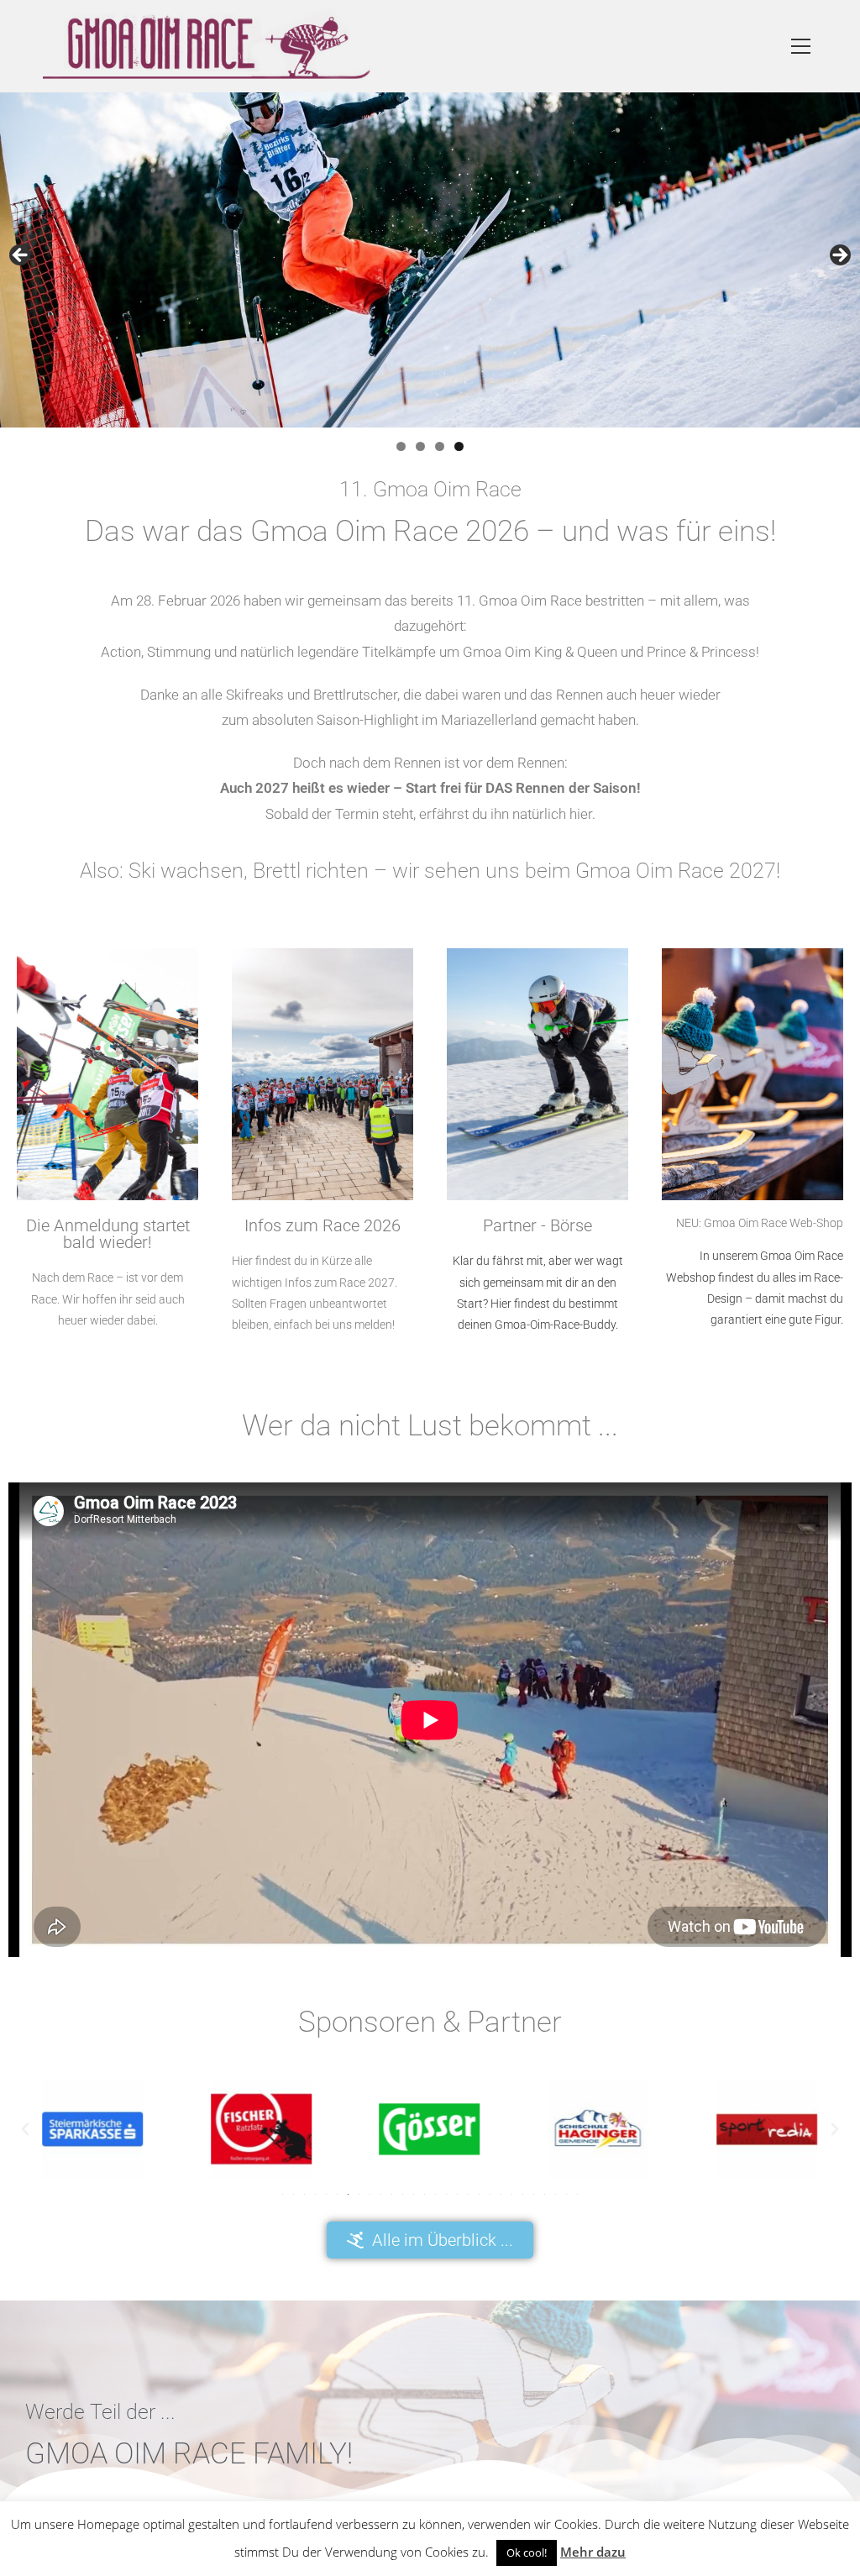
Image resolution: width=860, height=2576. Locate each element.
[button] (25, 2129)
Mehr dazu (593, 2552)
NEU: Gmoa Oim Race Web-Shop (760, 1223)
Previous (21, 256)
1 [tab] (401, 446)
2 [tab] (420, 446)
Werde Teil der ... (100, 2412)
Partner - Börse (537, 1225)
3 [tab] (440, 446)
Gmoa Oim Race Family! (189, 2454)
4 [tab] (459, 446)
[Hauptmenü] (801, 47)
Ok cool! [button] (527, 2552)
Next (839, 256)
